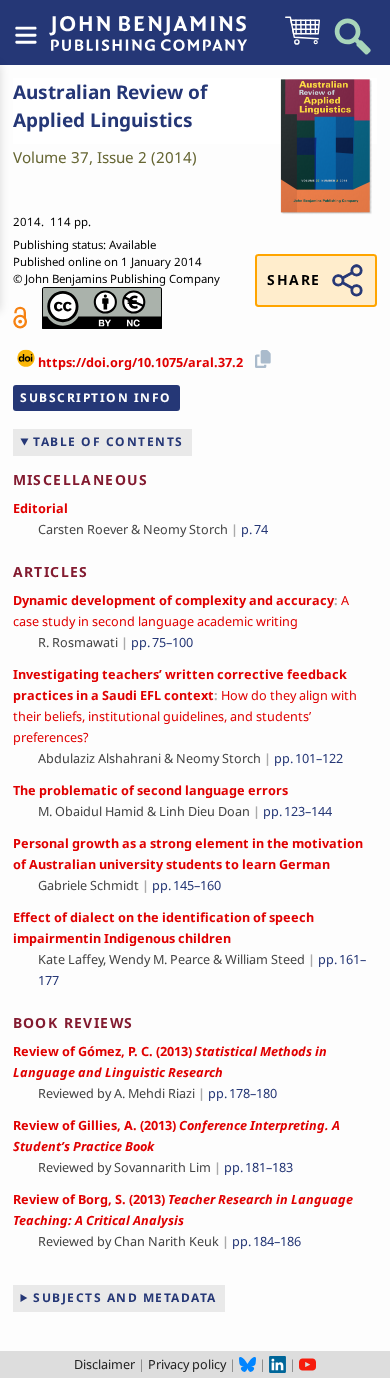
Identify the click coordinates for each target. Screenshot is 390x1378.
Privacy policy (187, 1364)
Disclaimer (104, 1364)
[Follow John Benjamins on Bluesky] (247, 1364)
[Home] (148, 23)
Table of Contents (108, 441)
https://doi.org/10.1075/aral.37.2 (140, 363)
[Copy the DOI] (260, 356)
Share (293, 279)
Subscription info (96, 397)
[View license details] (102, 308)
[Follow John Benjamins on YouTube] (307, 1364)
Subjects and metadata (125, 1297)
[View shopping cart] (302, 43)
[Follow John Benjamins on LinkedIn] (277, 1364)
